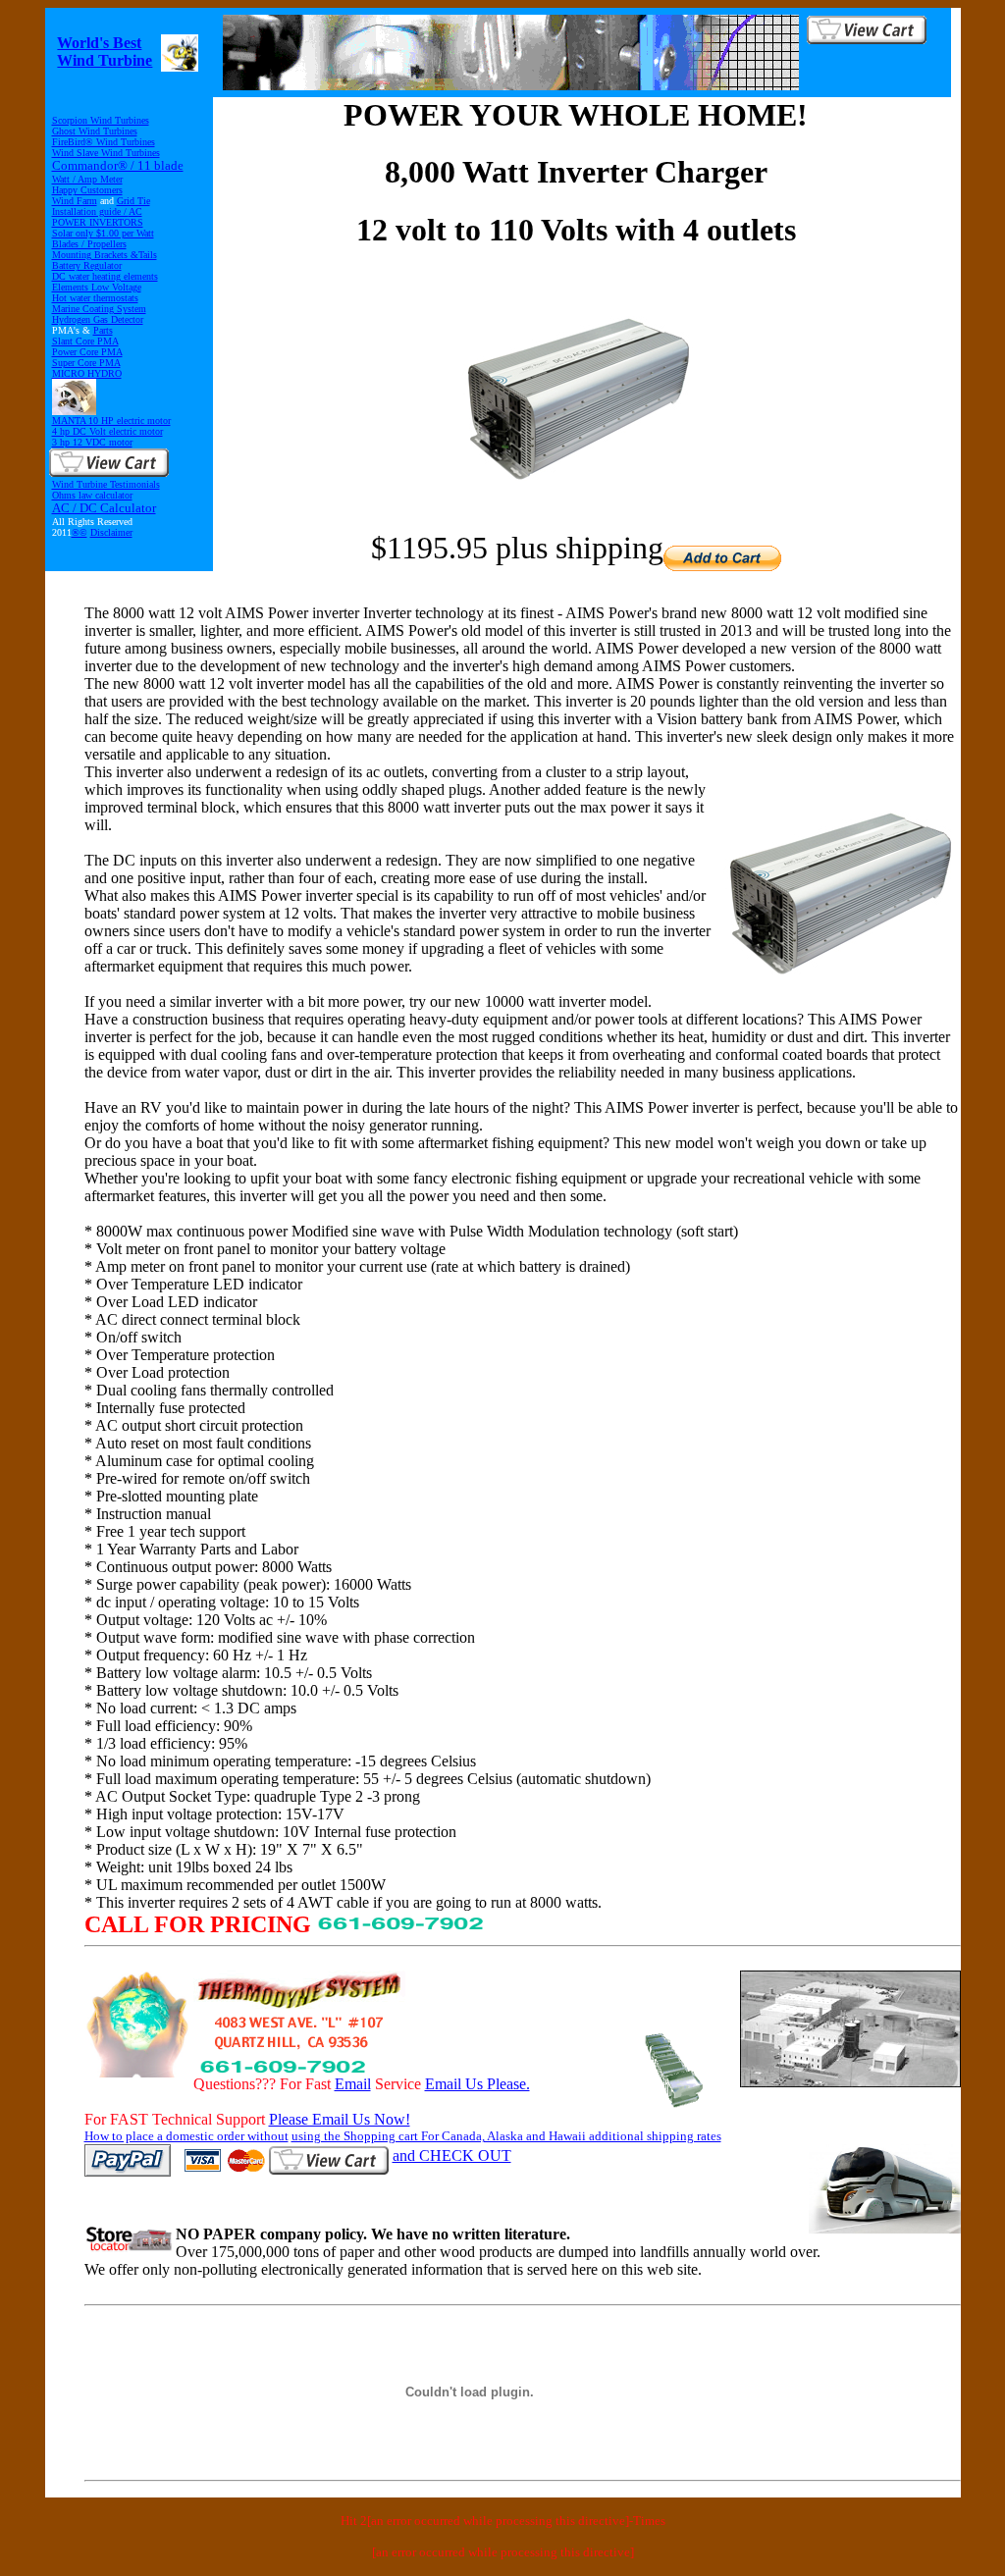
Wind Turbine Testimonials (106, 484)
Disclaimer (111, 532)
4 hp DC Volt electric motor (107, 431)
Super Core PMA (86, 363)
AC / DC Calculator (104, 508)
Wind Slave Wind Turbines (106, 153)
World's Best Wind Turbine (105, 52)
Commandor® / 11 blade (118, 165)
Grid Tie (133, 201)
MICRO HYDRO (87, 373)
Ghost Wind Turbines (95, 131)
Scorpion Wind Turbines (101, 120)
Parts (103, 330)
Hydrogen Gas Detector (98, 319)
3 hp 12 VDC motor (92, 442)
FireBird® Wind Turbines (104, 142)
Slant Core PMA (85, 341)
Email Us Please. (477, 2084)
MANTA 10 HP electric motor (111, 421)
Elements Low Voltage (97, 287)
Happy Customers (87, 190)
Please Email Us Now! (340, 2119)
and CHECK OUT (452, 2155)
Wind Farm (75, 201)
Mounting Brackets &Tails (105, 255)
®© (79, 532)
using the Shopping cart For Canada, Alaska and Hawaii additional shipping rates (506, 2136)
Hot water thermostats (95, 298)
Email (353, 2084)
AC (135, 211)
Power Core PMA (87, 352)
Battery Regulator (87, 265)
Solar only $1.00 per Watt (103, 233)
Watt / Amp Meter (87, 179)
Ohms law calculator (92, 495)
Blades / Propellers (89, 244)
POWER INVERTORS (98, 222)
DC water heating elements (105, 276)
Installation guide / (90, 211)
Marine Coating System (99, 309)
